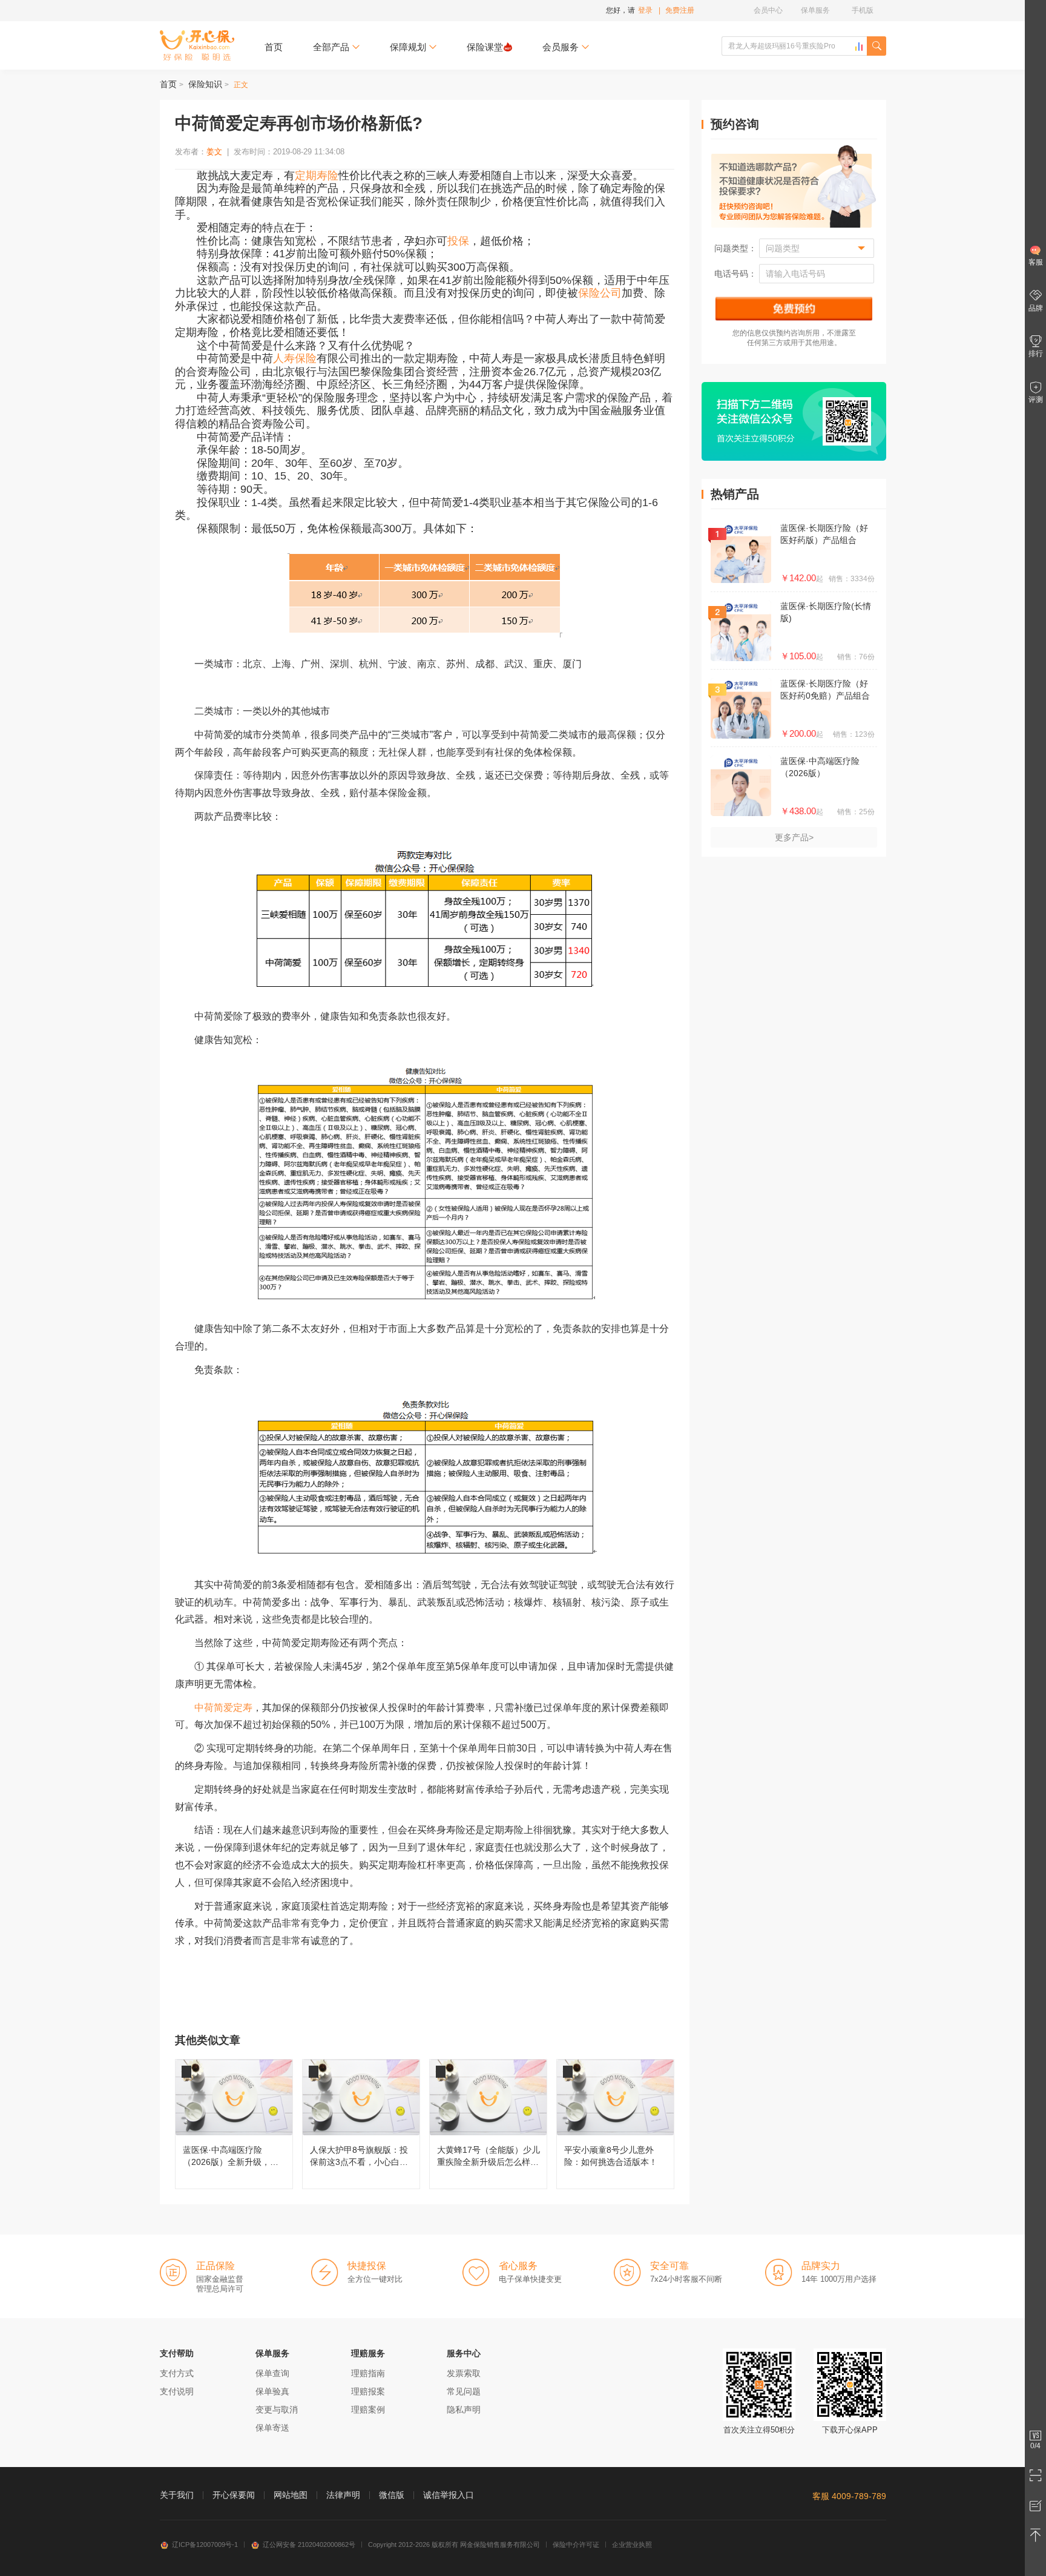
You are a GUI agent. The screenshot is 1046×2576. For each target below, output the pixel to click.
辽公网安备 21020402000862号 (309, 2545)
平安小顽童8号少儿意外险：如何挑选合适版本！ (615, 2124)
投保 (458, 241)
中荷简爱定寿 (223, 1708)
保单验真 (272, 2391)
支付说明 (177, 2391)
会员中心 (768, 10)
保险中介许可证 (576, 2545)
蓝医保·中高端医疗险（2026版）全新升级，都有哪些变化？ (234, 2124)
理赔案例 (368, 2410)
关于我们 (177, 2495)
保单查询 (272, 2373)
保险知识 (205, 84)
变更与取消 (277, 2410)
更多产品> (794, 837)
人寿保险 (295, 358)
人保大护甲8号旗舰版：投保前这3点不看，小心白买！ (361, 2124)
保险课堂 (485, 47)
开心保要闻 (234, 2495)
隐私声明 (464, 2410)
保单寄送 (272, 2428)
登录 (645, 10)
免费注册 (680, 10)
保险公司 (600, 293)
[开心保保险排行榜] (859, 47)
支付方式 (177, 2373)
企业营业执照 (632, 2545)
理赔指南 (368, 2373)
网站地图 (291, 2495)
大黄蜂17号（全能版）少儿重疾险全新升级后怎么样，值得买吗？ (488, 2124)
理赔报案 (368, 2391)
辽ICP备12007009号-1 (205, 2545)
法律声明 (343, 2495)
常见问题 (464, 2391)
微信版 (392, 2495)
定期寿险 (317, 176)
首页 (274, 47)
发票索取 (464, 2373)
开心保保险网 (197, 45)
